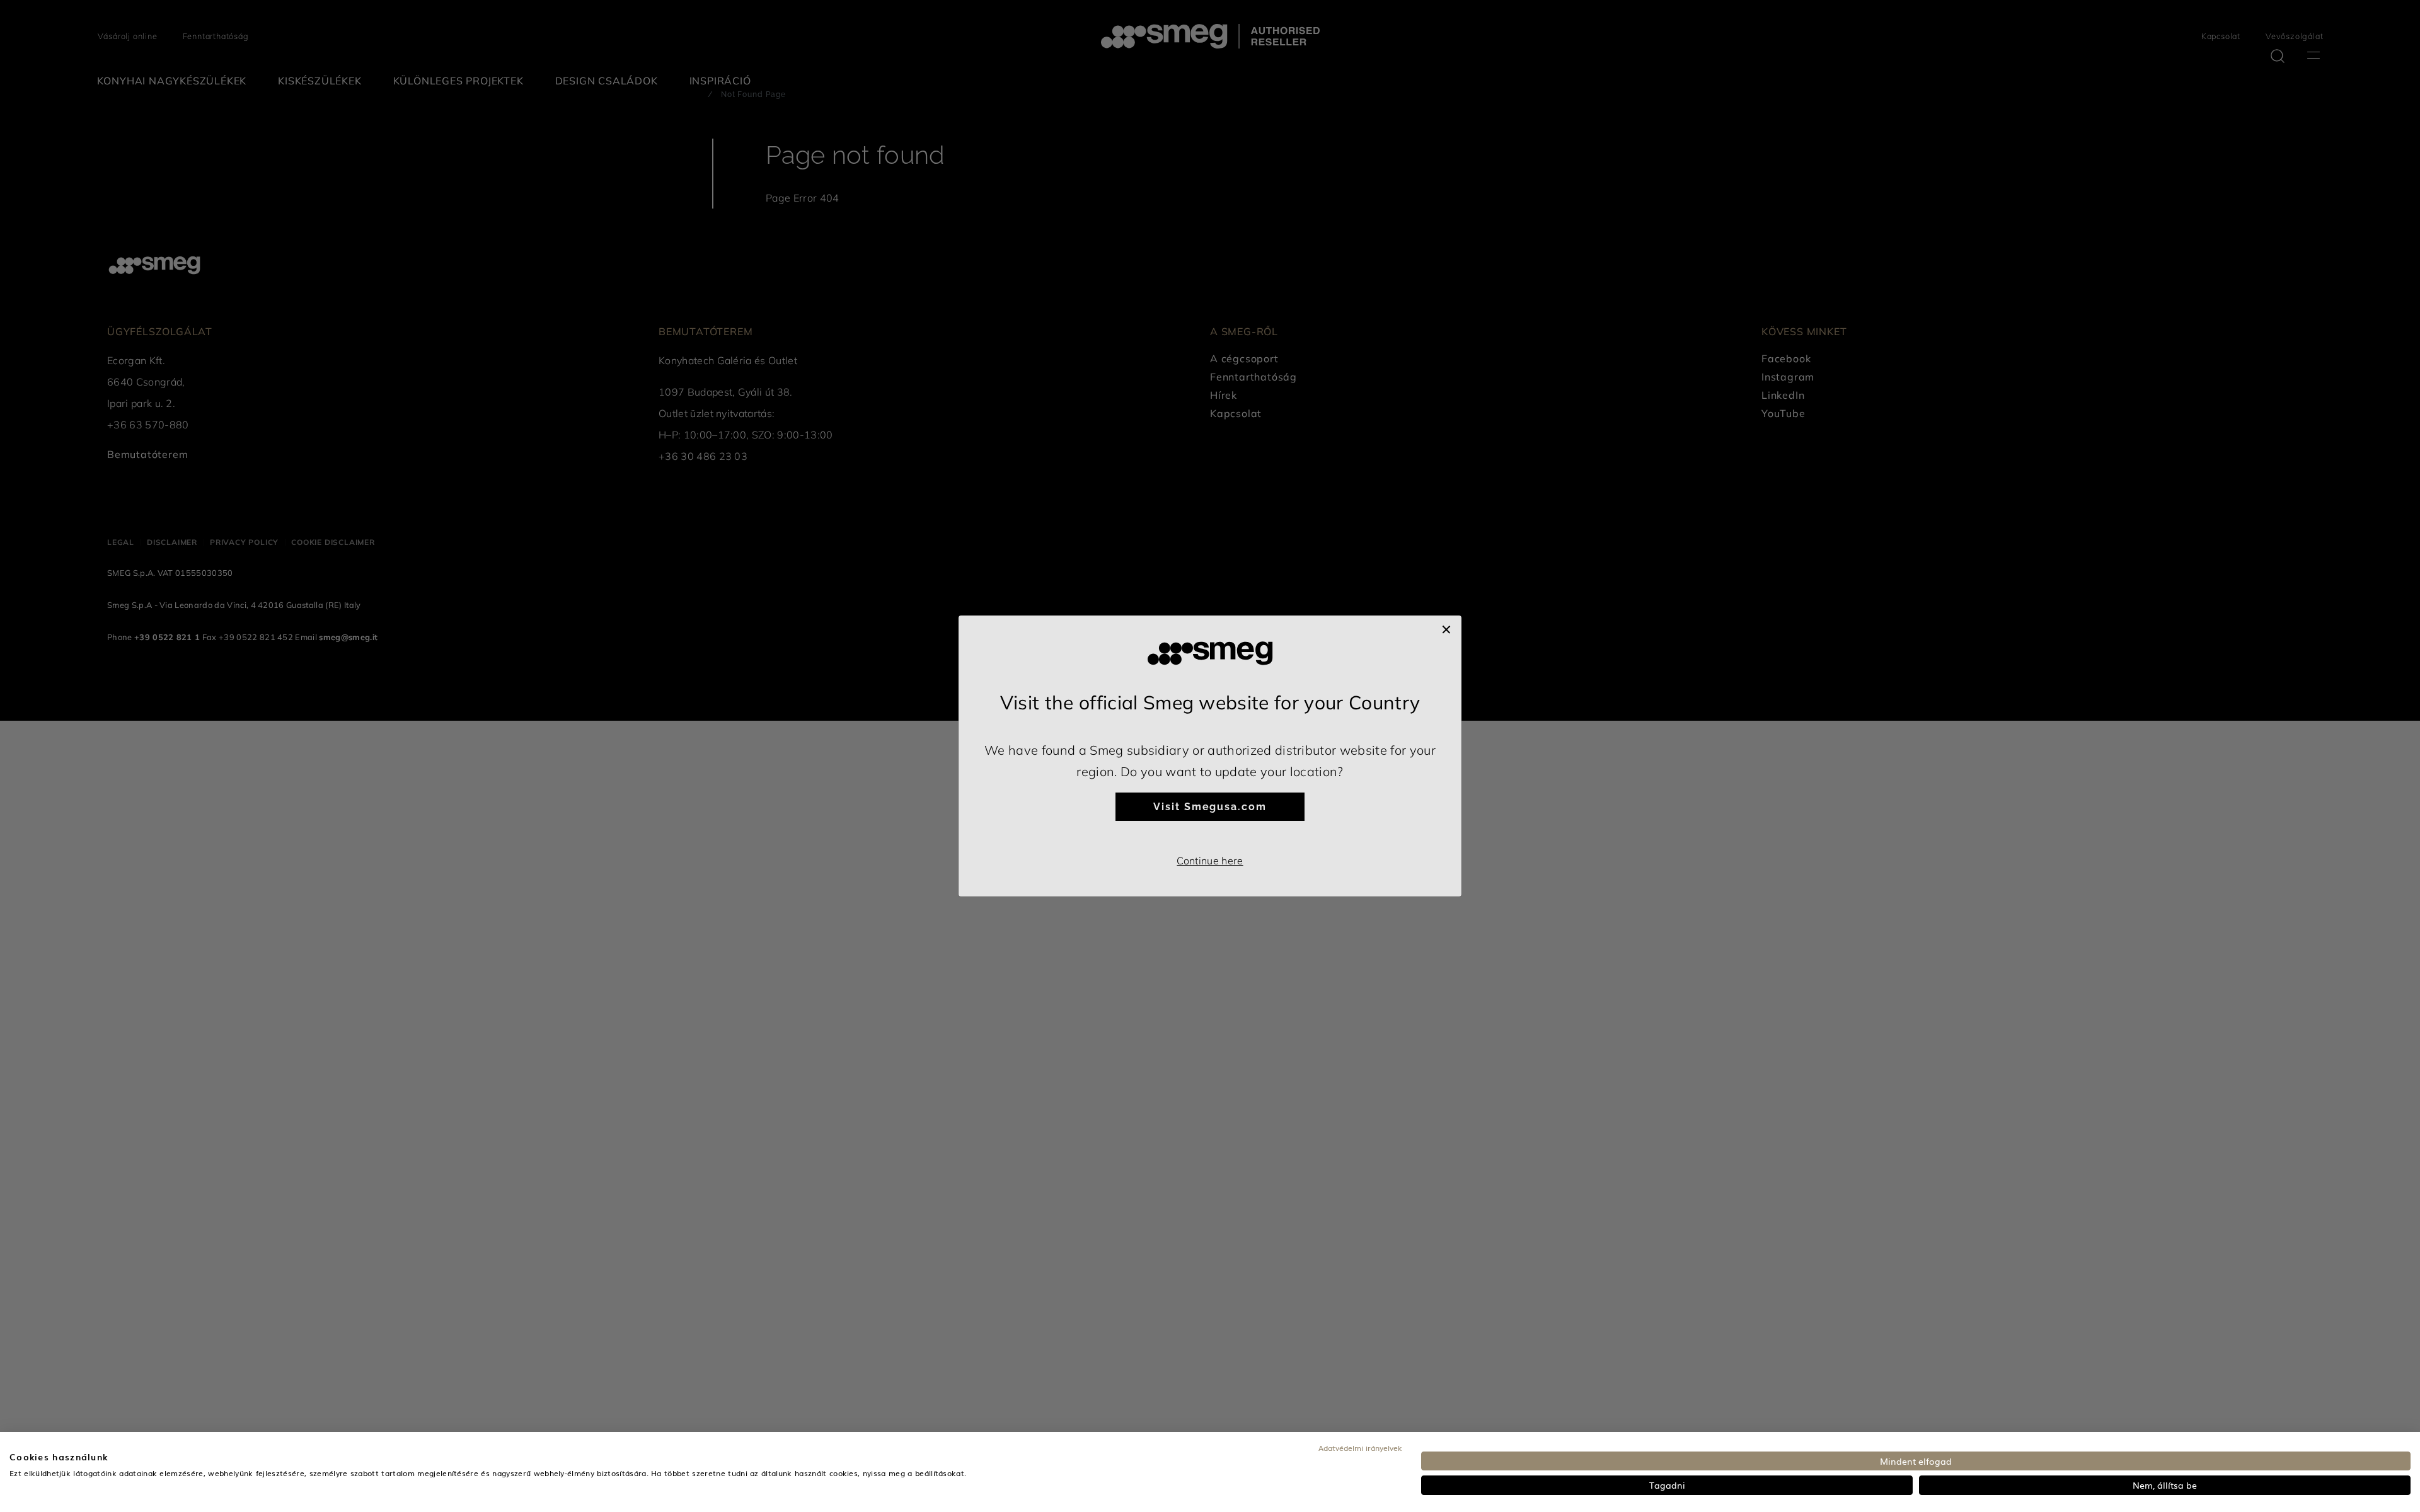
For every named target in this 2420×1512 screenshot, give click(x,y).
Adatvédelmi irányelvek (1360, 1448)
